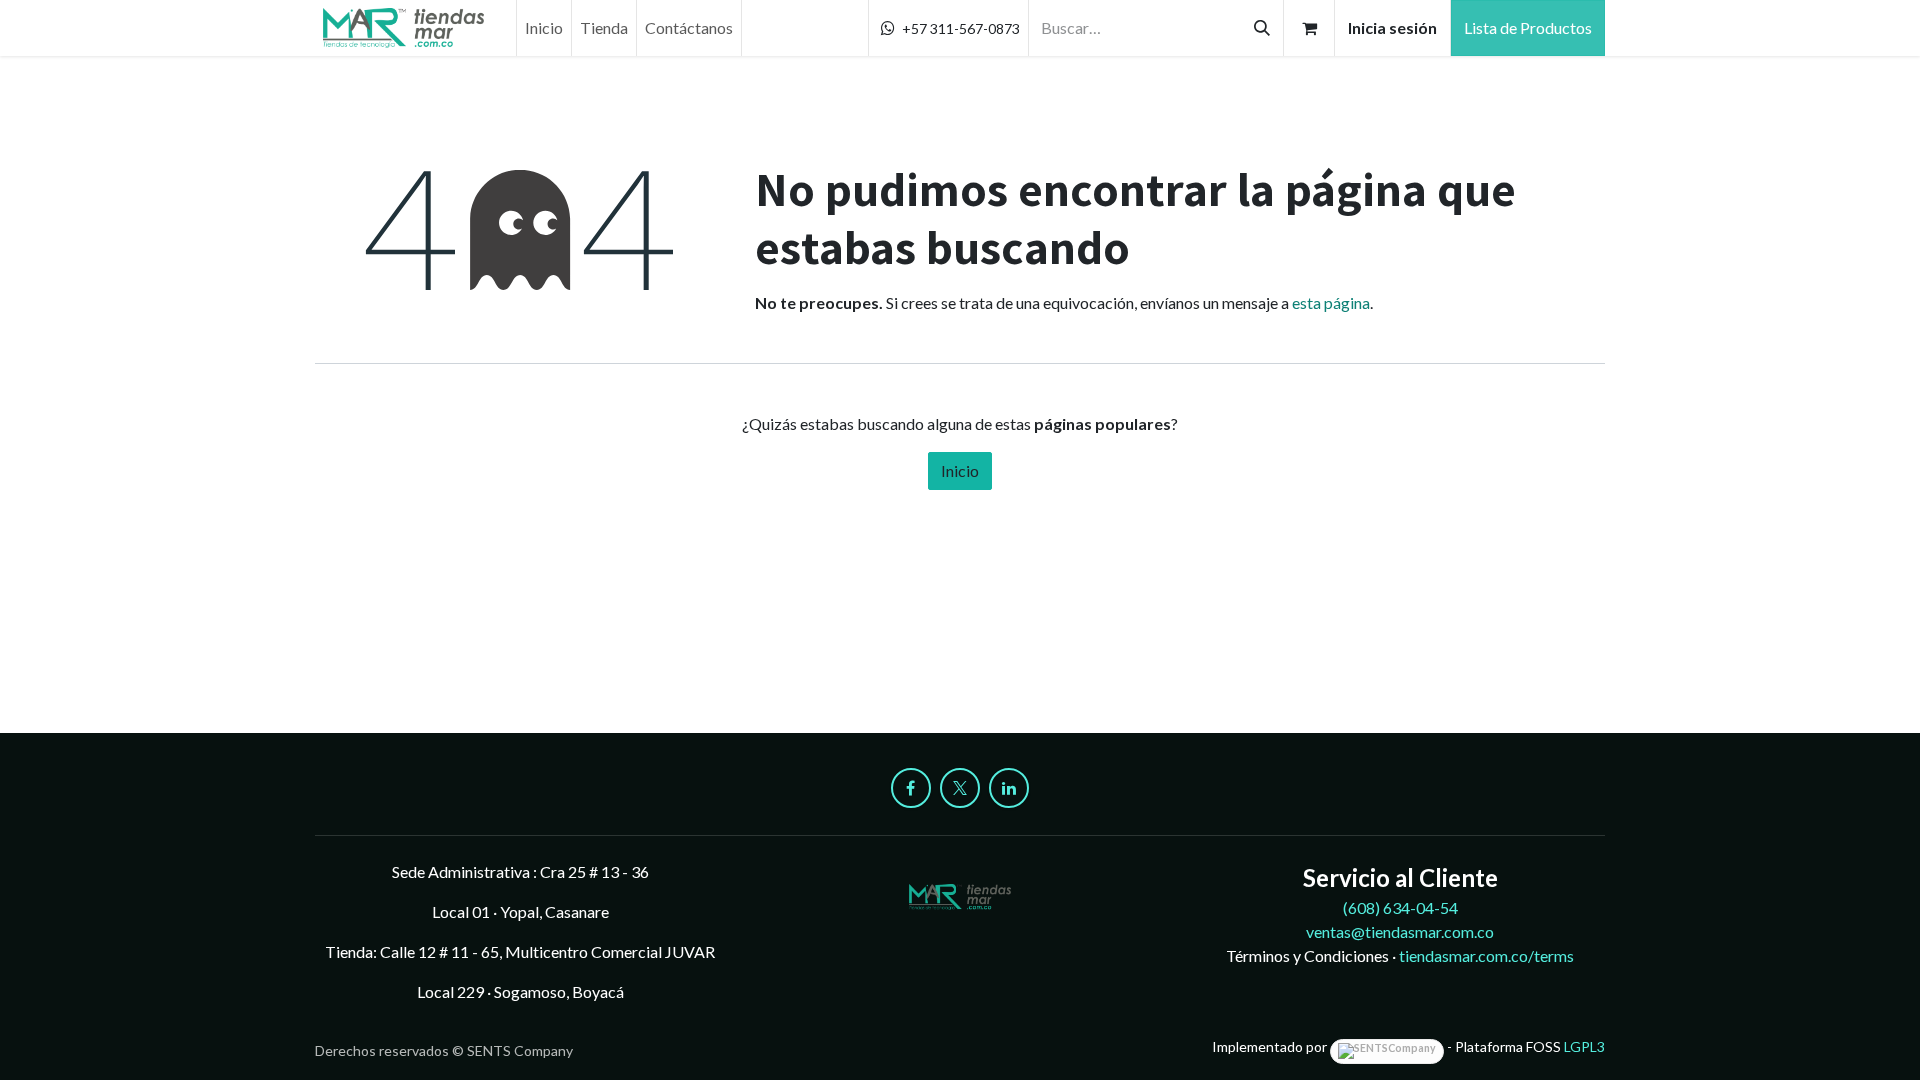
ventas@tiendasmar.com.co (1400, 931)
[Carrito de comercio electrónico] (1309, 28)
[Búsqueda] (1262, 28)
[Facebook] (911, 788)
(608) (1400, 907)
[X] (960, 788)
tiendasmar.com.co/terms (1486, 955)
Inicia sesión (1392, 27)
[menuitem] (544, 28)
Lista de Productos (1528, 27)
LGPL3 (1584, 1046)
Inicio (960, 470)
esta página (1331, 302)
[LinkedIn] (1009, 788)
